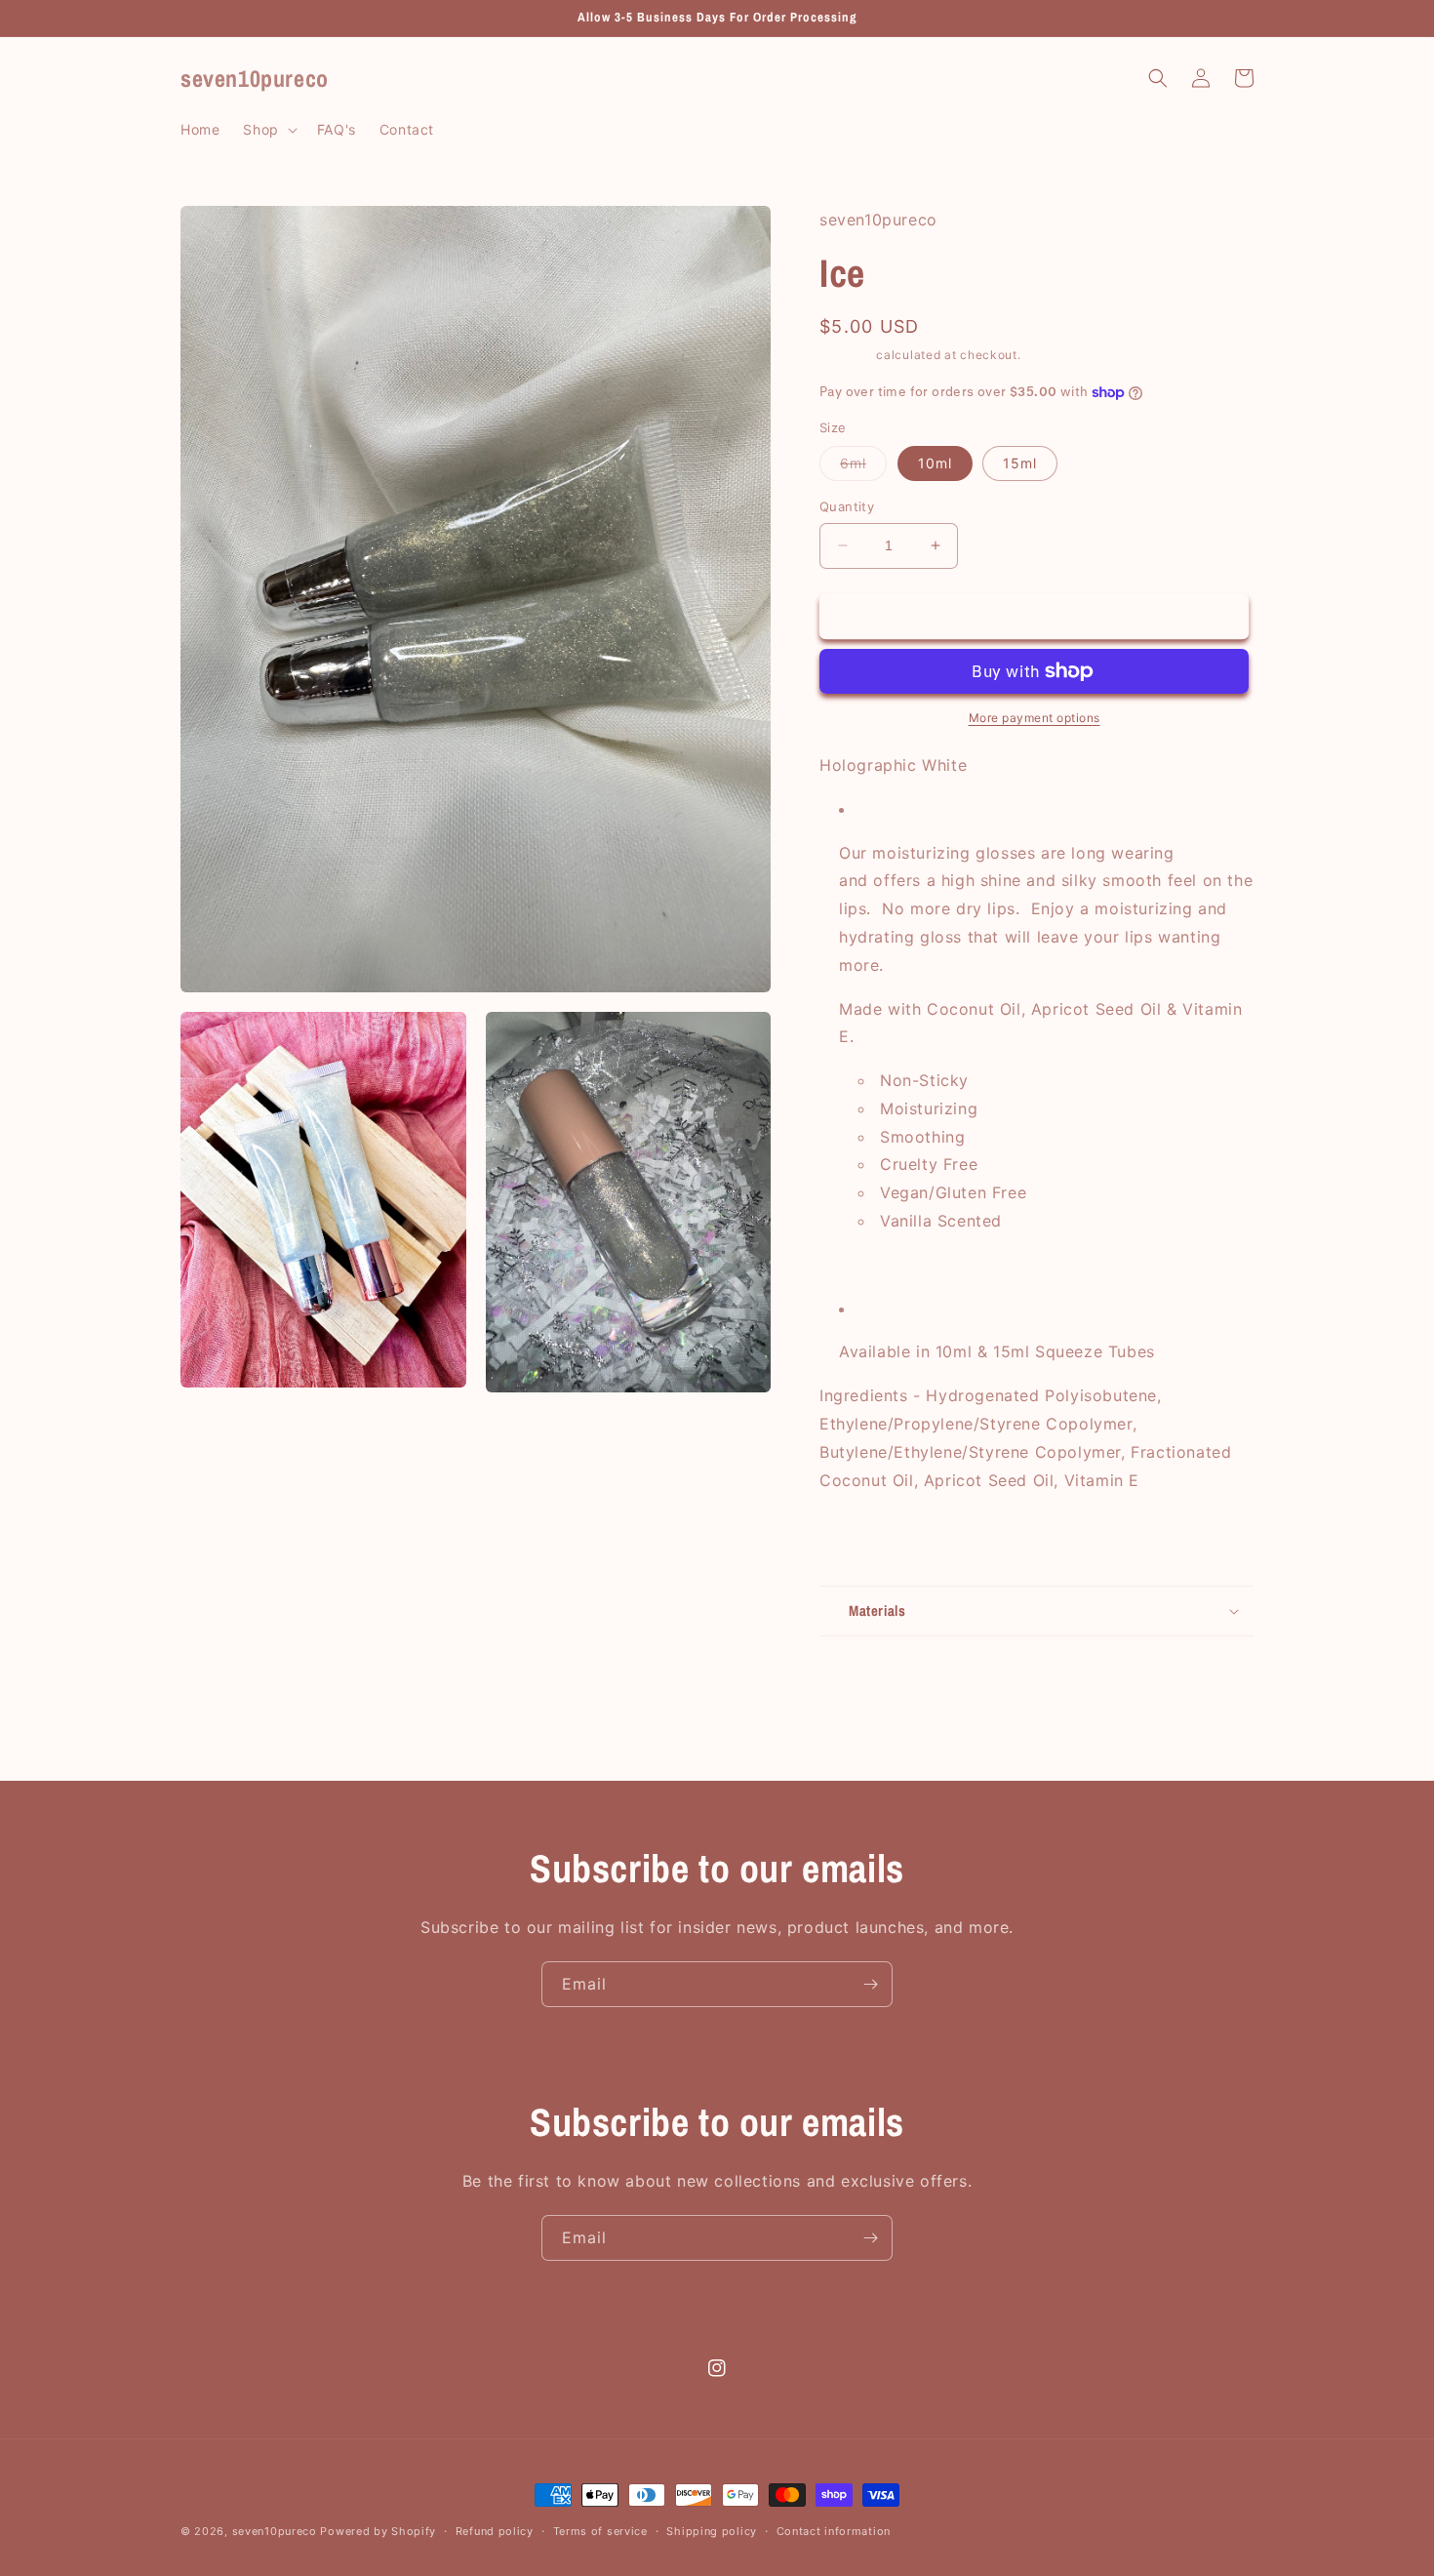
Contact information (834, 2531)
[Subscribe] (870, 1984)
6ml (863, 467)
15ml (1020, 463)
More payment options (1035, 718)
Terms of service (600, 2531)
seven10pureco (275, 2531)
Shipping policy (712, 2531)
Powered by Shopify (378, 2531)
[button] (268, 130)
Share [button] (862, 1540)
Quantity (847, 506)
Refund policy (495, 2531)
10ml (935, 463)
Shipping (846, 355)
